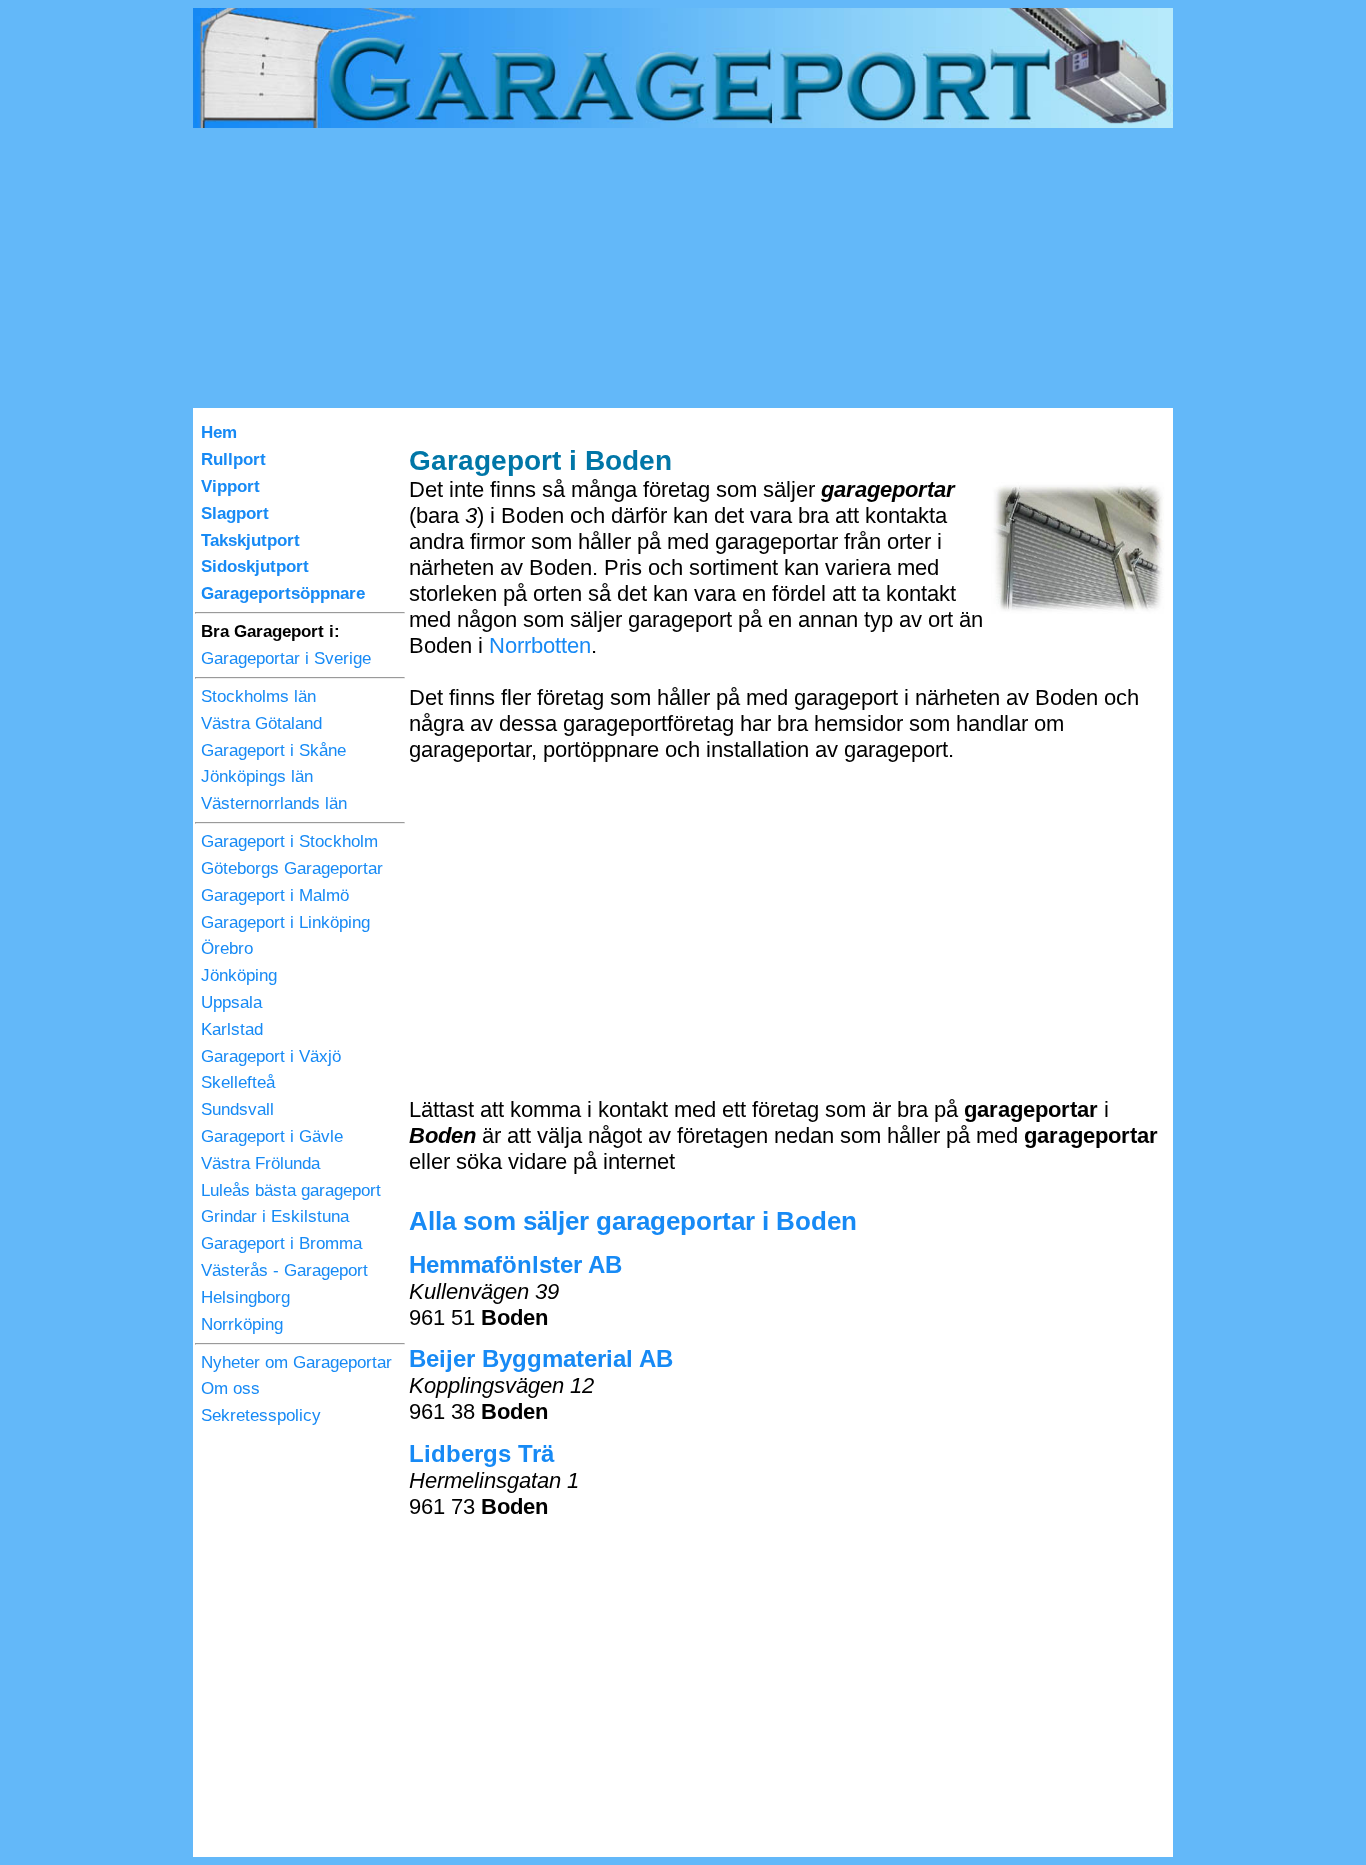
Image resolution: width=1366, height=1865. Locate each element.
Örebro (227, 948)
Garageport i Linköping (285, 922)
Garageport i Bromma (281, 1243)
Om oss (230, 1388)
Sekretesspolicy (261, 1415)
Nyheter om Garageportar (296, 1362)
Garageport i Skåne (273, 750)
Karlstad (232, 1029)
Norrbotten (540, 645)
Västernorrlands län (274, 803)
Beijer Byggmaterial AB (541, 1358)
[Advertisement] (683, 268)
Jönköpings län (257, 776)
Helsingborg (245, 1297)
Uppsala (231, 1002)
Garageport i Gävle (272, 1136)
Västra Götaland (261, 723)
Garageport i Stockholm (289, 841)
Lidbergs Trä (481, 1453)
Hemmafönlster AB (515, 1264)
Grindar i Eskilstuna (275, 1216)
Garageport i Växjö (271, 1056)
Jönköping (239, 975)
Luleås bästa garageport (291, 1190)
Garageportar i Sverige (286, 658)
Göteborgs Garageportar (292, 868)
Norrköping (242, 1324)
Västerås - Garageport (284, 1270)
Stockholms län (258, 696)
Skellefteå (238, 1082)
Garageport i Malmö (275, 895)
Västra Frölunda (260, 1163)
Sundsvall (237, 1109)
